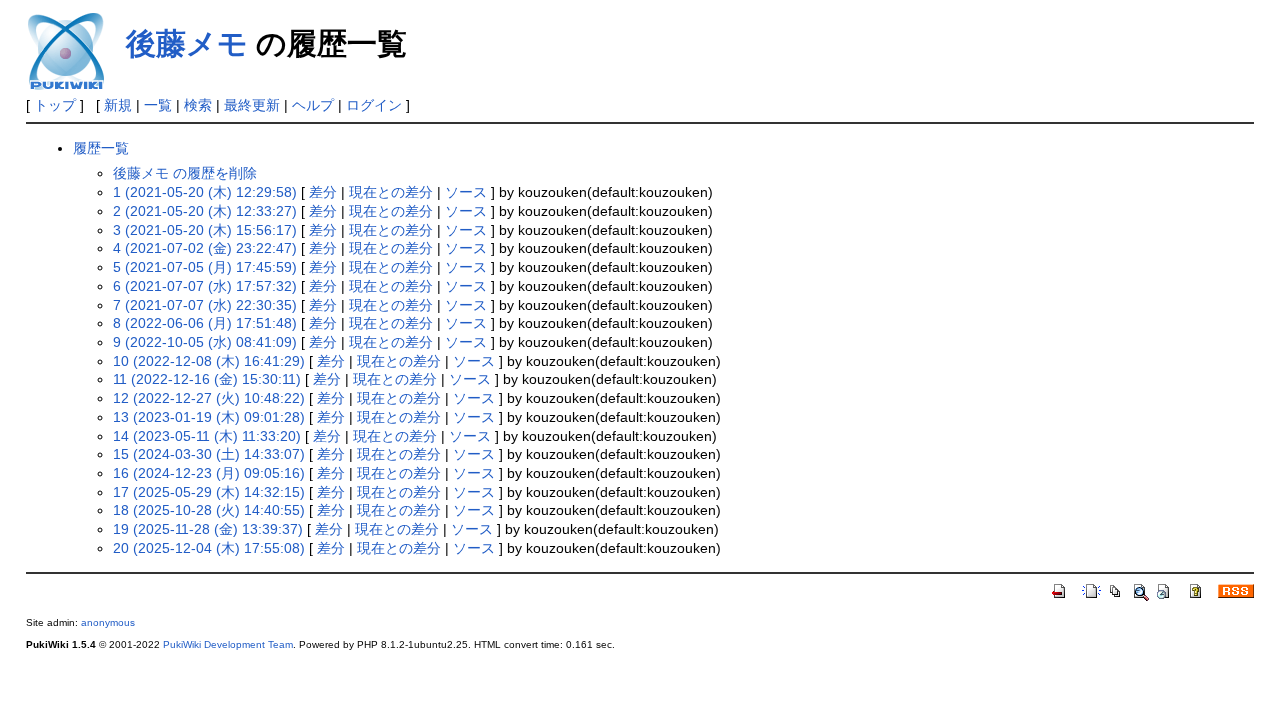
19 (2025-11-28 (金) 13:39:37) (208, 529)
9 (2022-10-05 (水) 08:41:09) (205, 342)
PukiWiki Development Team (228, 644)
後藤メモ (187, 43)
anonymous (108, 622)
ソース (466, 192)
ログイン (374, 105)
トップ (55, 105)
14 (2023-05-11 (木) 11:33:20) (207, 436)
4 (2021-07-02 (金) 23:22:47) (205, 248)
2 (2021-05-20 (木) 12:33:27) (205, 211)
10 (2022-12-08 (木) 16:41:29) (209, 361)
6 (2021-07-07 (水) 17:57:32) (205, 286)
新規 (118, 105)
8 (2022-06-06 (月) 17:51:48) (205, 323)
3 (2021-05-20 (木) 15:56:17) (205, 230)
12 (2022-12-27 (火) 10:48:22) (209, 398)
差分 (323, 192)
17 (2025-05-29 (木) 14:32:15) (209, 492)
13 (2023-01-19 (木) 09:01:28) (209, 417)
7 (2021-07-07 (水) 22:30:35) (205, 305)
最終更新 (252, 105)
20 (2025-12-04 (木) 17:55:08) (209, 548)
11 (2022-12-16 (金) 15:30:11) (207, 379)
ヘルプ (313, 105)
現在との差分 (391, 192)
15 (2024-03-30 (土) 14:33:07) (209, 454)
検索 (198, 105)
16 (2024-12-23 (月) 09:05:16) (209, 473)
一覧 (158, 105)
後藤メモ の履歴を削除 (185, 173)
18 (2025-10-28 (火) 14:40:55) (209, 510)
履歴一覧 (101, 148)
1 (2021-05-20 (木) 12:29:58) (205, 192)
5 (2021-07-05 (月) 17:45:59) (205, 267)
